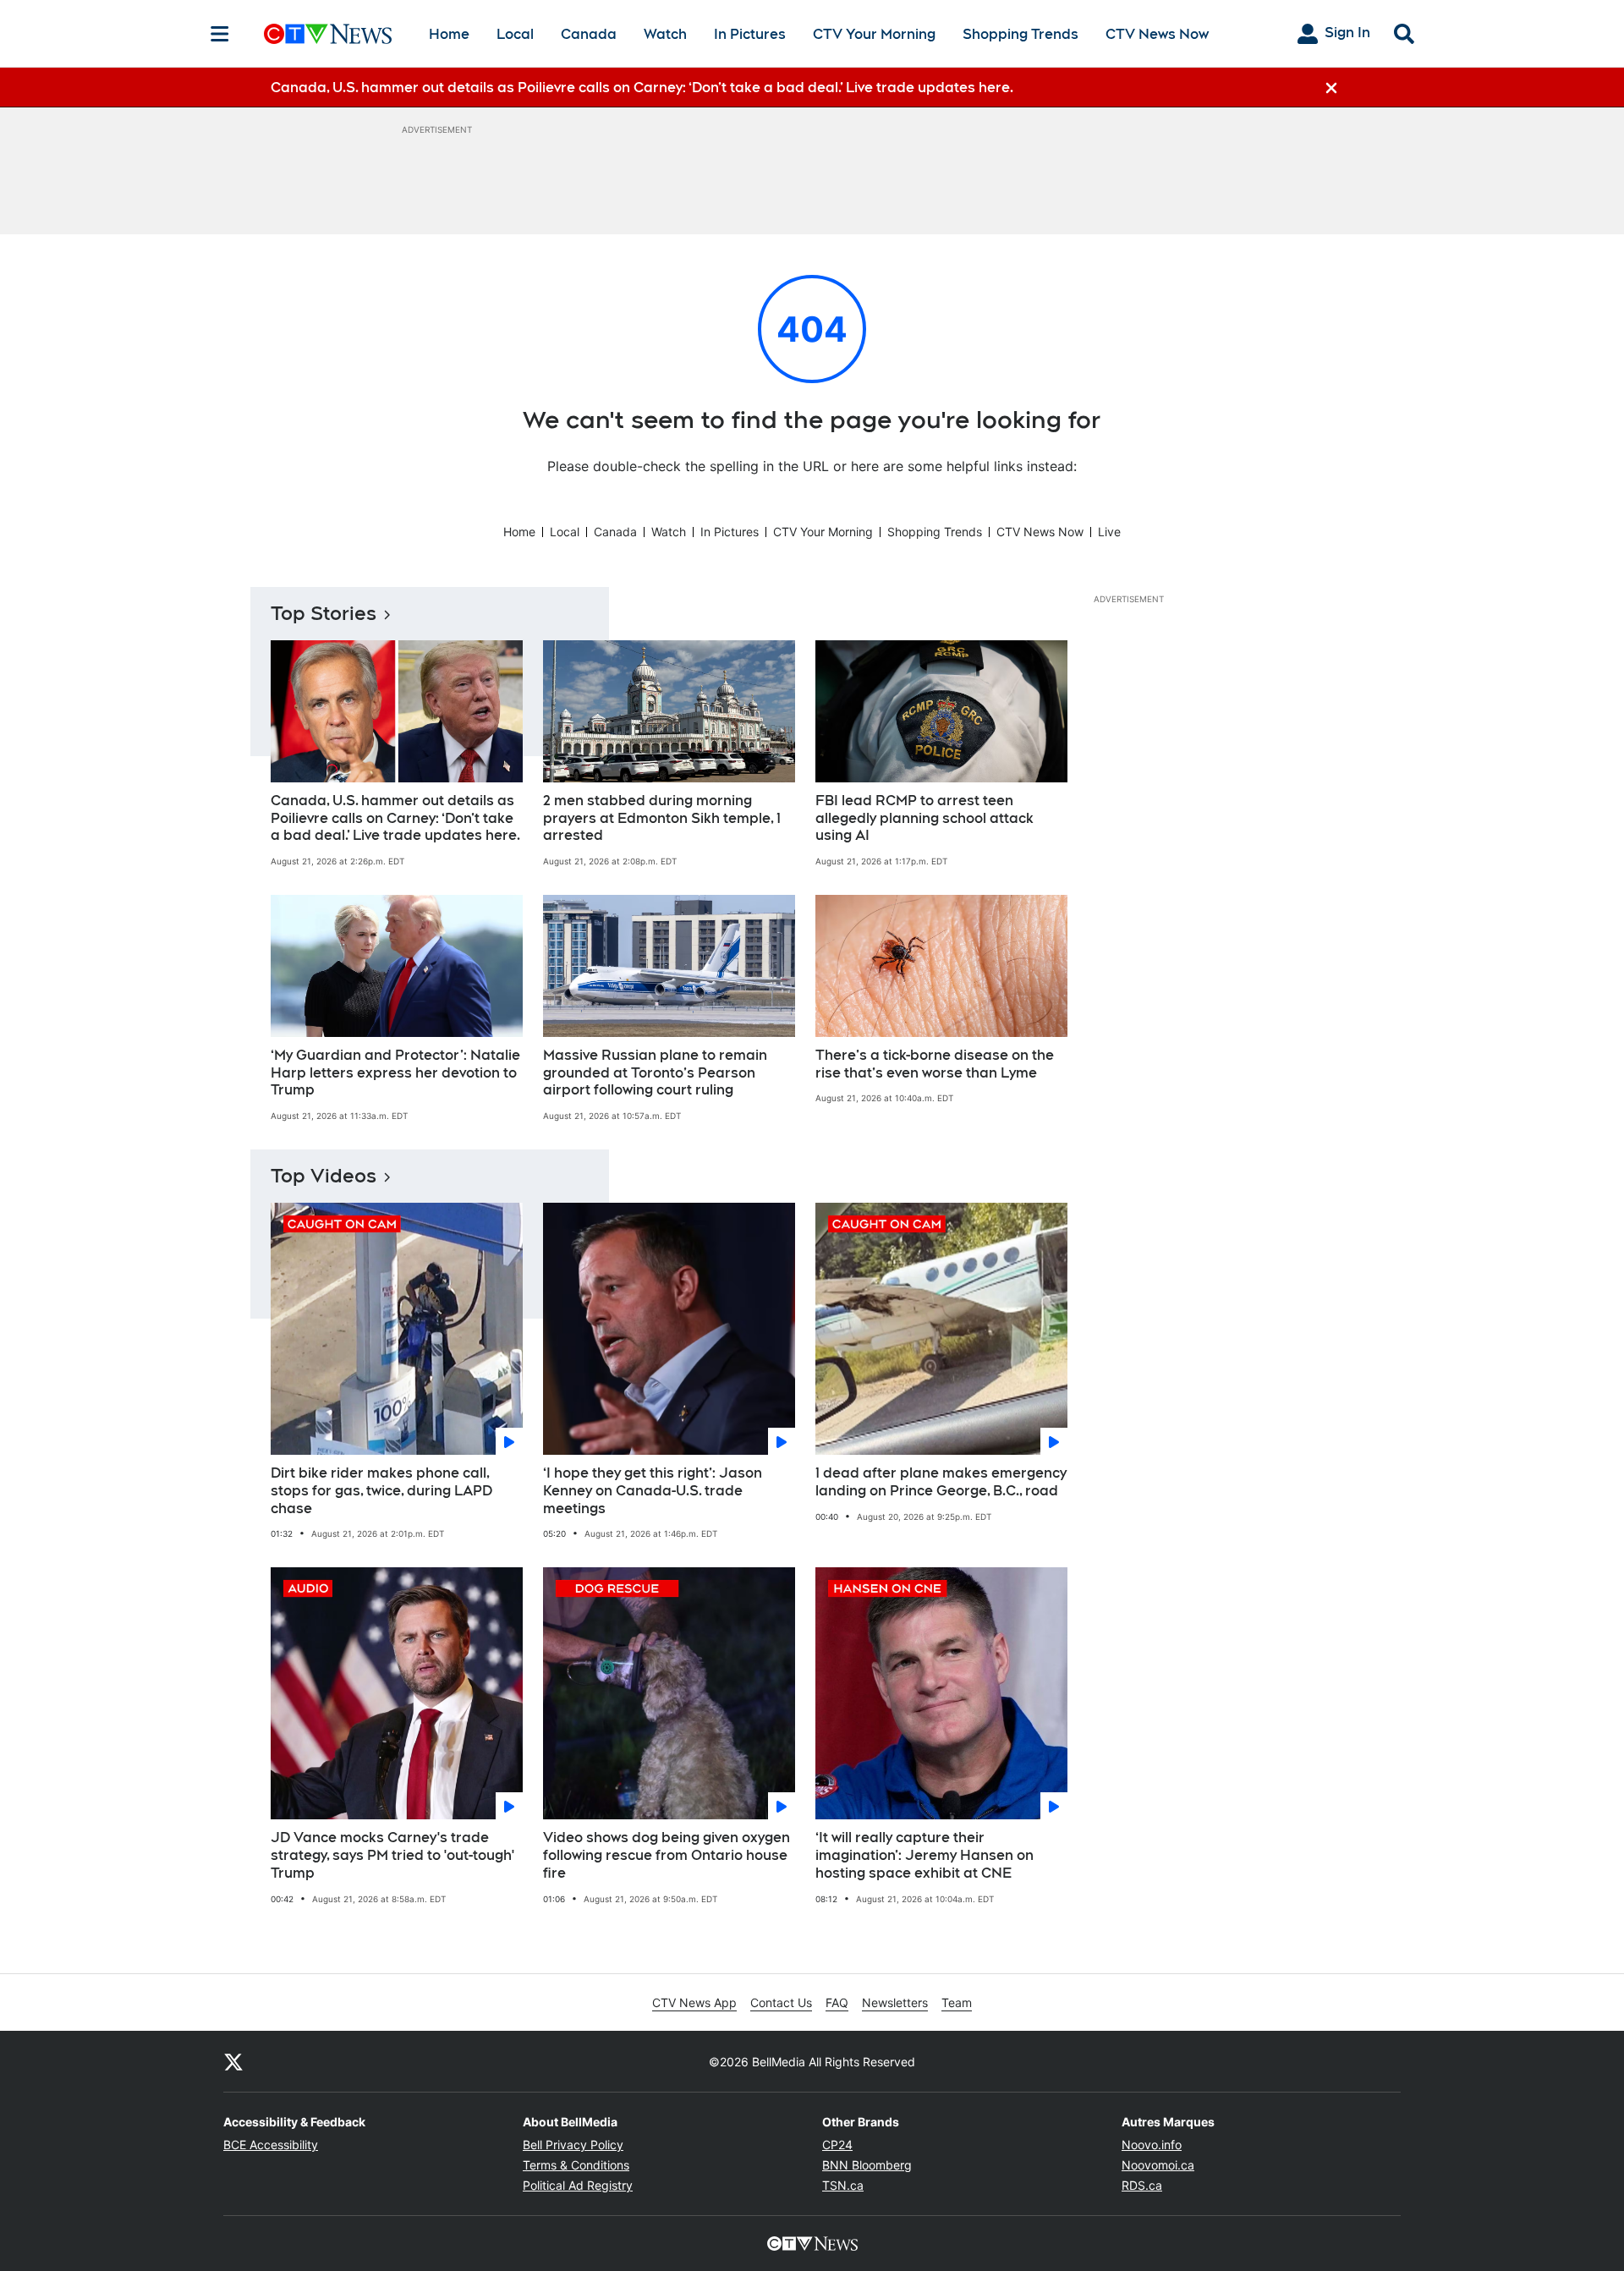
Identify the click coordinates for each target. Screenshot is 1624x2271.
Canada (589, 34)
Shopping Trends (1020, 34)
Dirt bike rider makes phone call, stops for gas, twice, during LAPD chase (381, 1491)
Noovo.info (1152, 2145)
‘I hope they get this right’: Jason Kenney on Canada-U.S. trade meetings (653, 1491)
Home (449, 34)
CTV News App (694, 2002)
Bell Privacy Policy (573, 2145)
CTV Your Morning (874, 34)
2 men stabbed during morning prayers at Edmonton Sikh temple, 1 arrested (662, 818)
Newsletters (895, 2002)
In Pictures (750, 34)
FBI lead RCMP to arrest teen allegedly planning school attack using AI (924, 818)
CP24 (837, 2145)
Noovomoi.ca (1158, 2165)
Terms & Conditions (576, 2165)
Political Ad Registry (578, 2185)
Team (957, 2002)
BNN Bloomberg (867, 2165)
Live (1109, 532)
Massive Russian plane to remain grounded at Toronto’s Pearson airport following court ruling (655, 1073)
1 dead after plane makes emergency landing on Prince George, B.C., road (941, 1482)
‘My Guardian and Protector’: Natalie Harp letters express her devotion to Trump (395, 1073)
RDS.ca (1142, 2185)
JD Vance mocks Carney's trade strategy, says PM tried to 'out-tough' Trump (392, 1855)
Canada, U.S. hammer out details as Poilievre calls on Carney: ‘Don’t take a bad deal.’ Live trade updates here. (395, 818)
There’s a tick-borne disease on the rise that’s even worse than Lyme (935, 1064)
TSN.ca (843, 2185)
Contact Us (781, 2002)
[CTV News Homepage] (328, 34)
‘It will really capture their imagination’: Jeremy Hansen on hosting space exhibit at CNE (924, 1855)
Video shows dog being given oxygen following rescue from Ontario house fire (667, 1855)
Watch (665, 34)
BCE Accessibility (271, 2145)
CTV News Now (1157, 34)
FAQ (837, 2002)
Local (515, 34)
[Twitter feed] (233, 2061)
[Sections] (220, 34)
